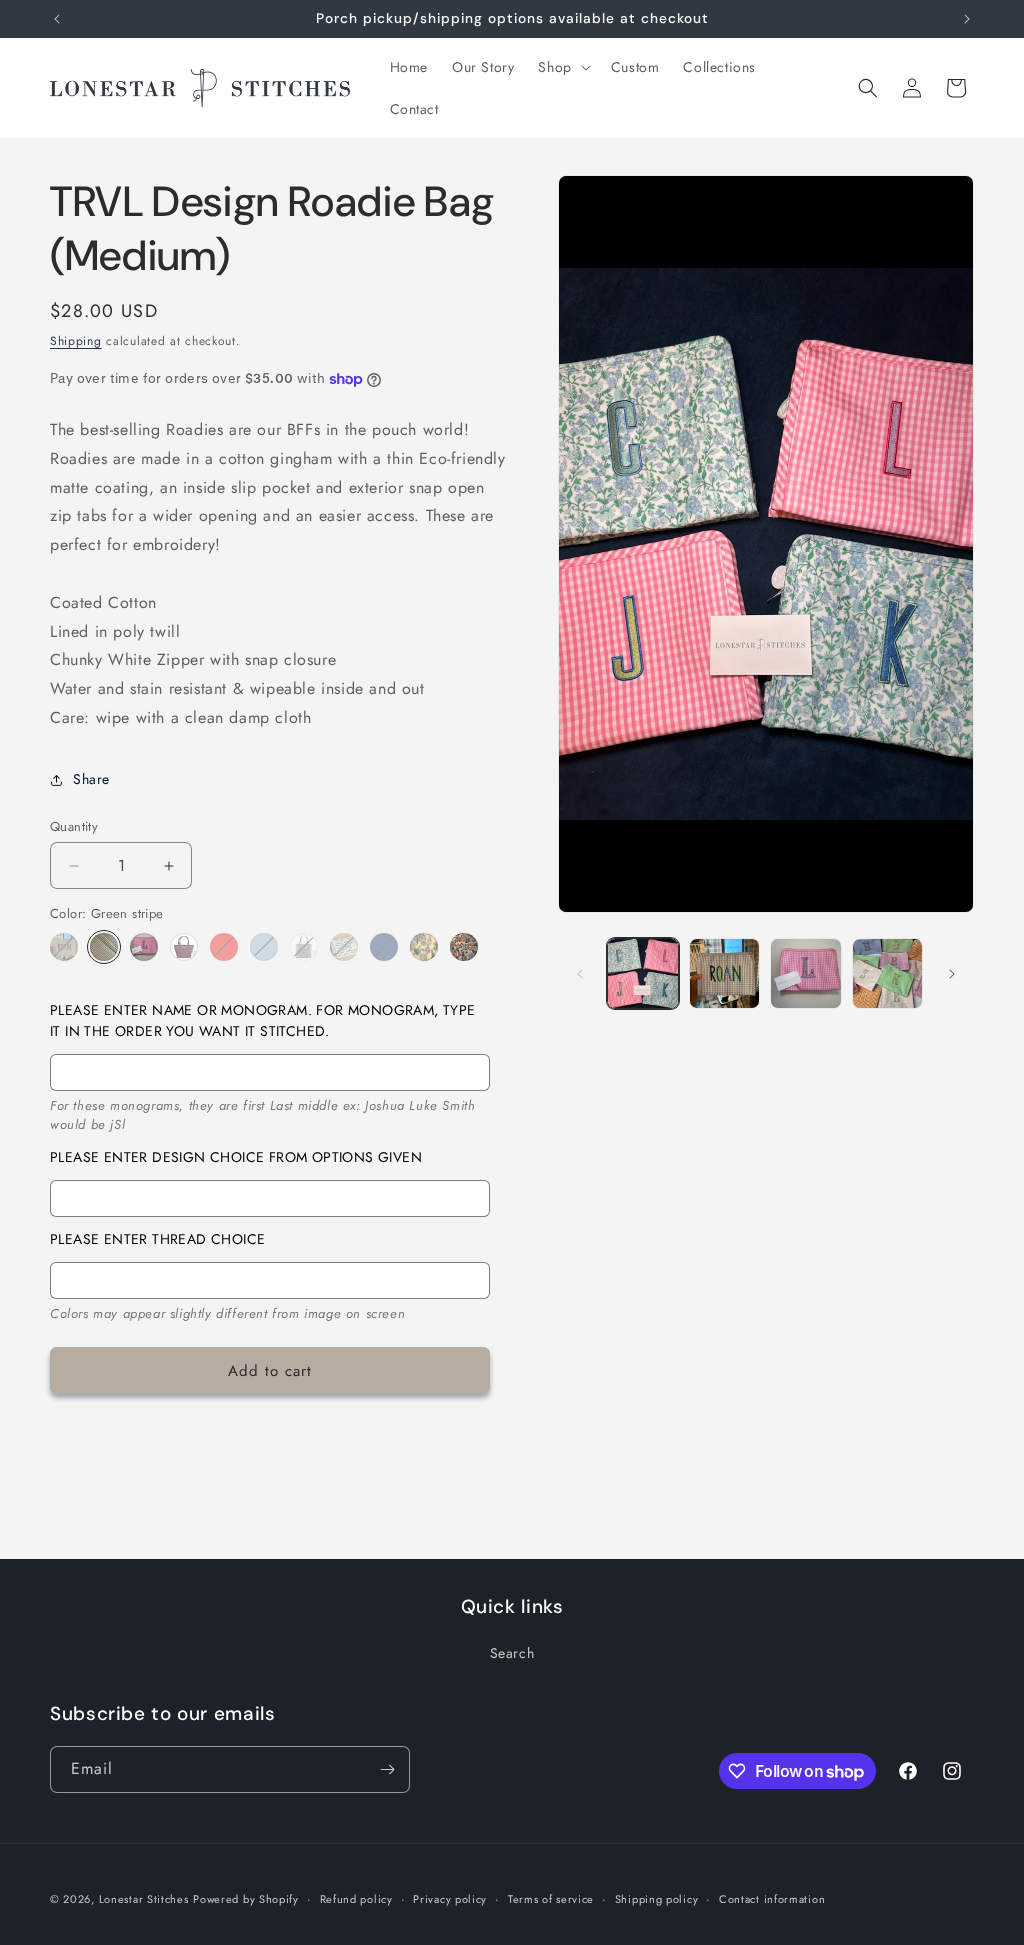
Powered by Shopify (246, 1899)
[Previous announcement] (57, 19)
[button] (562, 67)
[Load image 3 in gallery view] (805, 973)
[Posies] (304, 947)
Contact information (772, 1899)
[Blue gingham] (64, 947)
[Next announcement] (967, 19)
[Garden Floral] (184, 947)
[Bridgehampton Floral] (464, 947)
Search (512, 1653)
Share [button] (91, 779)
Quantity (74, 826)
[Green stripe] (104, 947)
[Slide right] (952, 974)
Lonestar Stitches (144, 1899)
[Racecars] (344, 947)
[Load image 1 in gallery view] (642, 973)
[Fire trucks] (384, 947)
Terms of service (551, 1899)
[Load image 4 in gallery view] (887, 973)
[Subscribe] (387, 1769)
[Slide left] (580, 974)
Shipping (76, 341)
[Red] (224, 947)
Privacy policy (450, 1899)
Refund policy (356, 1899)
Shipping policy (657, 1899)
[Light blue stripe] (264, 947)
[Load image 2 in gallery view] (724, 973)
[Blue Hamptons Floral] (424, 947)
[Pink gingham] (144, 947)
